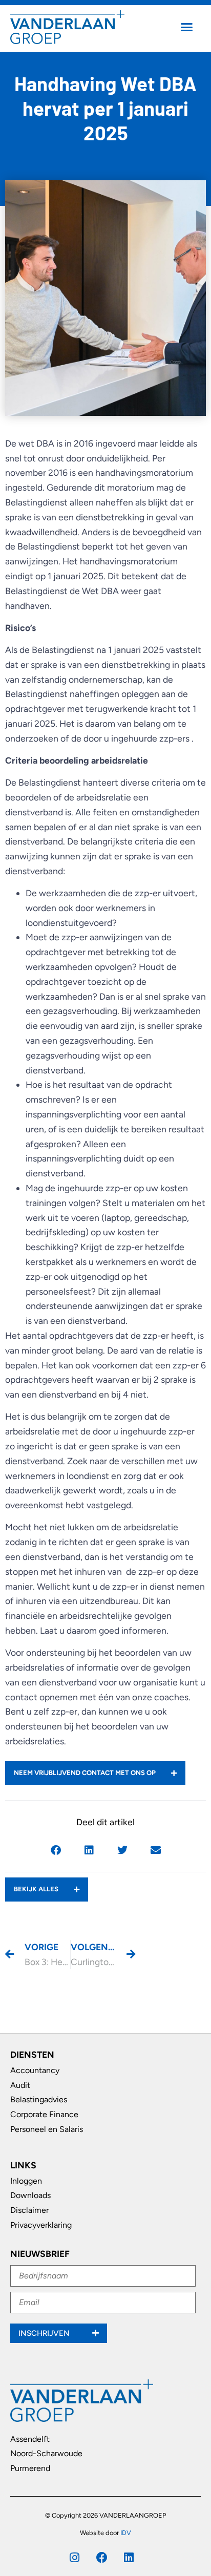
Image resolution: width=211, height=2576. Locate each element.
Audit (20, 2085)
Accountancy (35, 2070)
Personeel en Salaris (47, 2129)
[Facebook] (102, 2558)
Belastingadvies (39, 2099)
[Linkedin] (129, 2558)
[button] (187, 27)
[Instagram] (75, 2558)
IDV (126, 2533)
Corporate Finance (44, 2114)
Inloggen (26, 2181)
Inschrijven (45, 2333)
